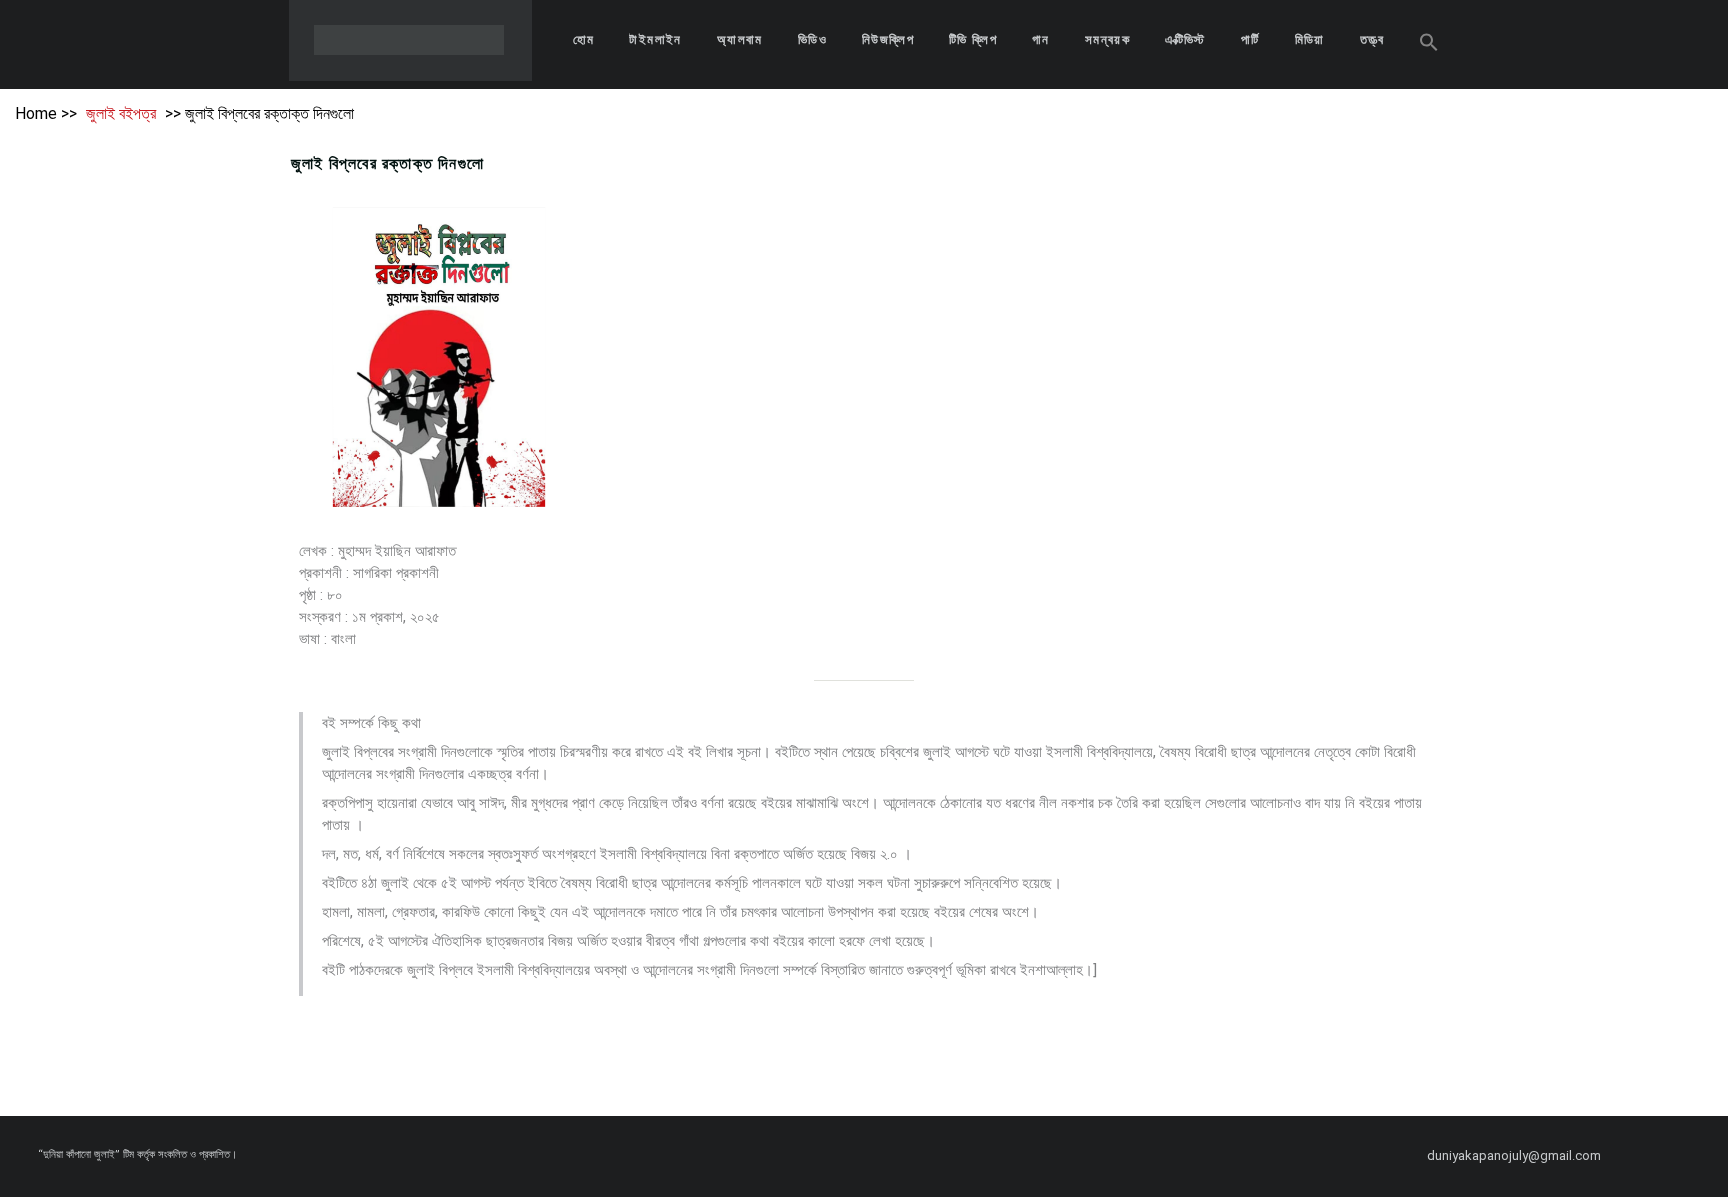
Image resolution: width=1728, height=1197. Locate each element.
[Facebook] (1649, 1156)
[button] (1429, 44)
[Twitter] (1685, 1156)
